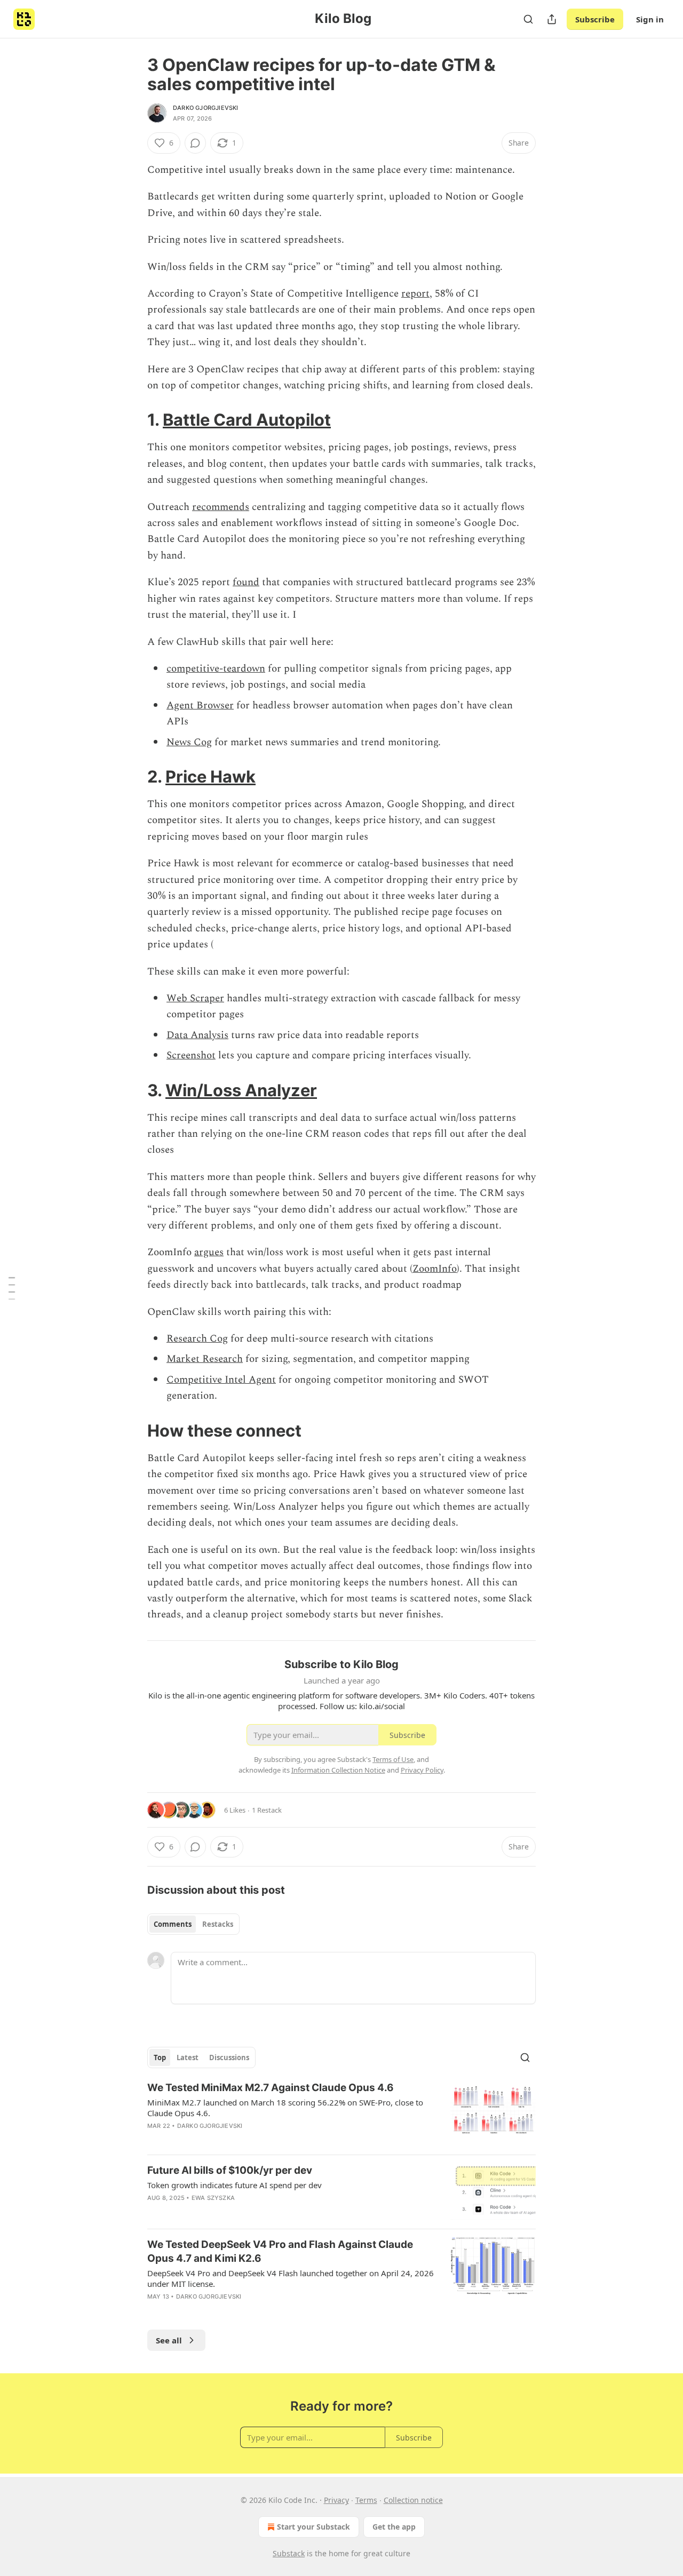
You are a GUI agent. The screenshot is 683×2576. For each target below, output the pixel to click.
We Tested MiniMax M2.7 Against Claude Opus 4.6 (271, 2088)
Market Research (205, 1359)
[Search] (528, 19)
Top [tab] (160, 2057)
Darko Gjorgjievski (206, 108)
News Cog (189, 742)
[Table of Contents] (12, 1288)
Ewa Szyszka (213, 2198)
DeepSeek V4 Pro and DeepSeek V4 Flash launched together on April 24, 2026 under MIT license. (291, 2278)
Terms (366, 2500)
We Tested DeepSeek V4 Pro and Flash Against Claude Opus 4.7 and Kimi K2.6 (280, 2251)
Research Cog (197, 1339)
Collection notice (413, 2500)
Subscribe (595, 19)
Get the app (394, 2527)
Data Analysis (197, 1035)
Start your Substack (313, 2527)
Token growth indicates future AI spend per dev (235, 2185)
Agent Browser (200, 705)
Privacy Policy (422, 1770)
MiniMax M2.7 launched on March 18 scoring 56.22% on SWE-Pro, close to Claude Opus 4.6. (285, 2108)
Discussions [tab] (229, 2057)
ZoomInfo (435, 1269)
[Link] (132, 420)
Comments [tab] (173, 1924)
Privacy (336, 2500)
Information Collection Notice (338, 1770)
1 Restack (267, 1810)
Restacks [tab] (218, 1924)
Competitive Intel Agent (221, 1380)
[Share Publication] (552, 19)
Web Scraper (195, 998)
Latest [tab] (188, 2057)
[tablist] (193, 1924)
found (246, 582)
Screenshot (191, 1055)
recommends (221, 507)
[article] (341, 2114)
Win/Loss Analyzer (241, 1090)
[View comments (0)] (195, 143)
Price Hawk (211, 776)
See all (169, 2340)
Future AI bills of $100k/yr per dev (230, 2170)
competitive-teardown (216, 669)
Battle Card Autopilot (247, 420)
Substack (289, 2553)
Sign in (650, 19)
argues (209, 1252)
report (415, 294)
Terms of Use (393, 1759)
